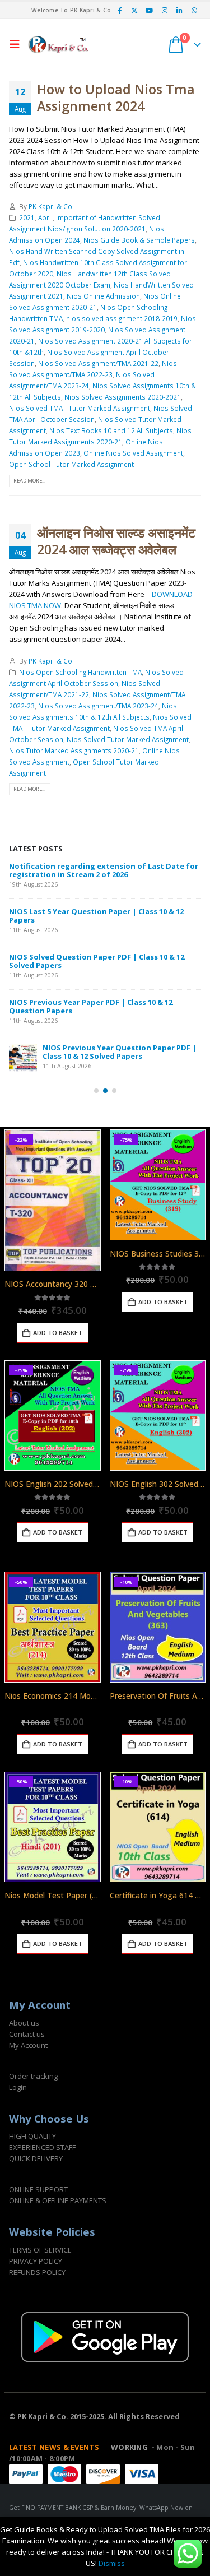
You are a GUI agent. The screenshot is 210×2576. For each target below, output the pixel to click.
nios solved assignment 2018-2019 (122, 318)
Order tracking (33, 2076)
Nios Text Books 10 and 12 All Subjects (111, 430)
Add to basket (58, 1333)
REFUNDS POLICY (37, 2272)
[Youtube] (150, 10)
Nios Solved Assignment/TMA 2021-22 (98, 363)
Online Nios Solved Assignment (133, 453)
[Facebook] (119, 10)
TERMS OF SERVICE (40, 2250)
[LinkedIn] (179, 10)
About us (24, 2023)
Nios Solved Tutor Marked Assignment (128, 739)
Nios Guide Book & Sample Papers (139, 240)
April (45, 217)
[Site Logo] (59, 44)
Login (18, 2087)
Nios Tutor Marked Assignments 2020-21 (74, 750)
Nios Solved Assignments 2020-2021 (123, 397)
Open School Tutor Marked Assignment (71, 464)
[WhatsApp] (194, 10)
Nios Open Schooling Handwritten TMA (80, 672)
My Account (28, 2045)
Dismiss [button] (112, 2563)
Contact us (27, 2034)
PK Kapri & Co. (51, 206)
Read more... (29, 481)
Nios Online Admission (103, 296)
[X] (134, 10)
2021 (27, 217)
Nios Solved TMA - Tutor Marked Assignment (80, 408)
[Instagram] (165, 10)
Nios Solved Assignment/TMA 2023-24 (98, 706)
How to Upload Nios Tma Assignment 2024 (116, 98)
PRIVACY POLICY (36, 2261)
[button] (17, 44)
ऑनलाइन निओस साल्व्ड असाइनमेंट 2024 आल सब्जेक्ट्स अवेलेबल (116, 541)
